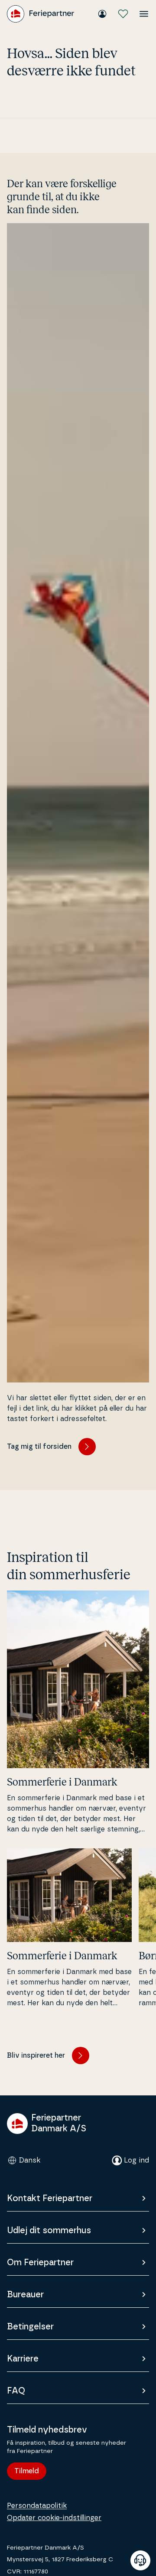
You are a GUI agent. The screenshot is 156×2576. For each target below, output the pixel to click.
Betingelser (30, 2327)
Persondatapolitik (37, 2506)
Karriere (23, 2359)
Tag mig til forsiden (39, 1447)
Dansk (30, 2160)
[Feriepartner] (41, 14)
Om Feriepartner (40, 2263)
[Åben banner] (140, 2560)
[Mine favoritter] (123, 14)
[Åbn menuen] (144, 14)
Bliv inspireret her (36, 2056)
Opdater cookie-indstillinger (54, 2518)
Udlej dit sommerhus (49, 2231)
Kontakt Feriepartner (50, 2199)
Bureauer (25, 2295)
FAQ (16, 2391)
